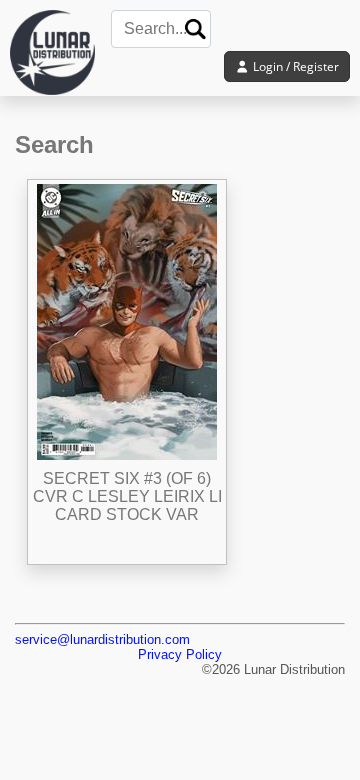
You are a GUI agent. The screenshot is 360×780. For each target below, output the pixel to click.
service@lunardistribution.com (102, 639)
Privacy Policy (180, 654)
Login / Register (294, 66)
